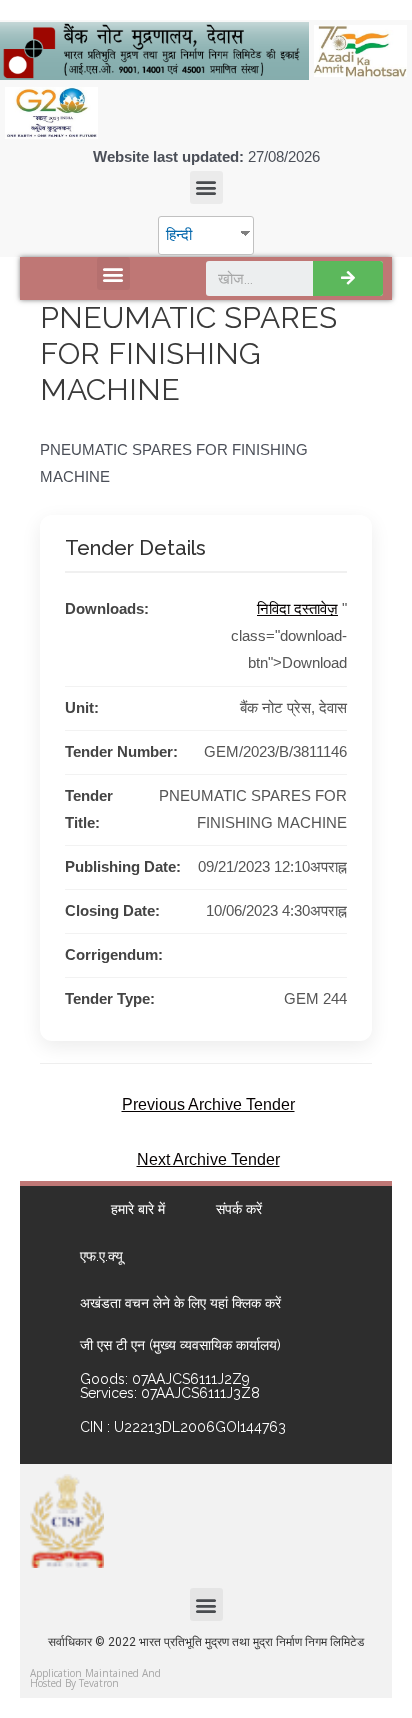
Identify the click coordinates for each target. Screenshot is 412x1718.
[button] (206, 187)
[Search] (348, 278)
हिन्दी (179, 235)
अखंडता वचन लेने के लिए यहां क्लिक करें (180, 1303)
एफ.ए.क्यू (101, 1256)
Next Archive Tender (208, 1159)
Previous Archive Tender (208, 1104)
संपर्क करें (239, 1209)
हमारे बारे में (138, 1209)
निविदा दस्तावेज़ (297, 609)
